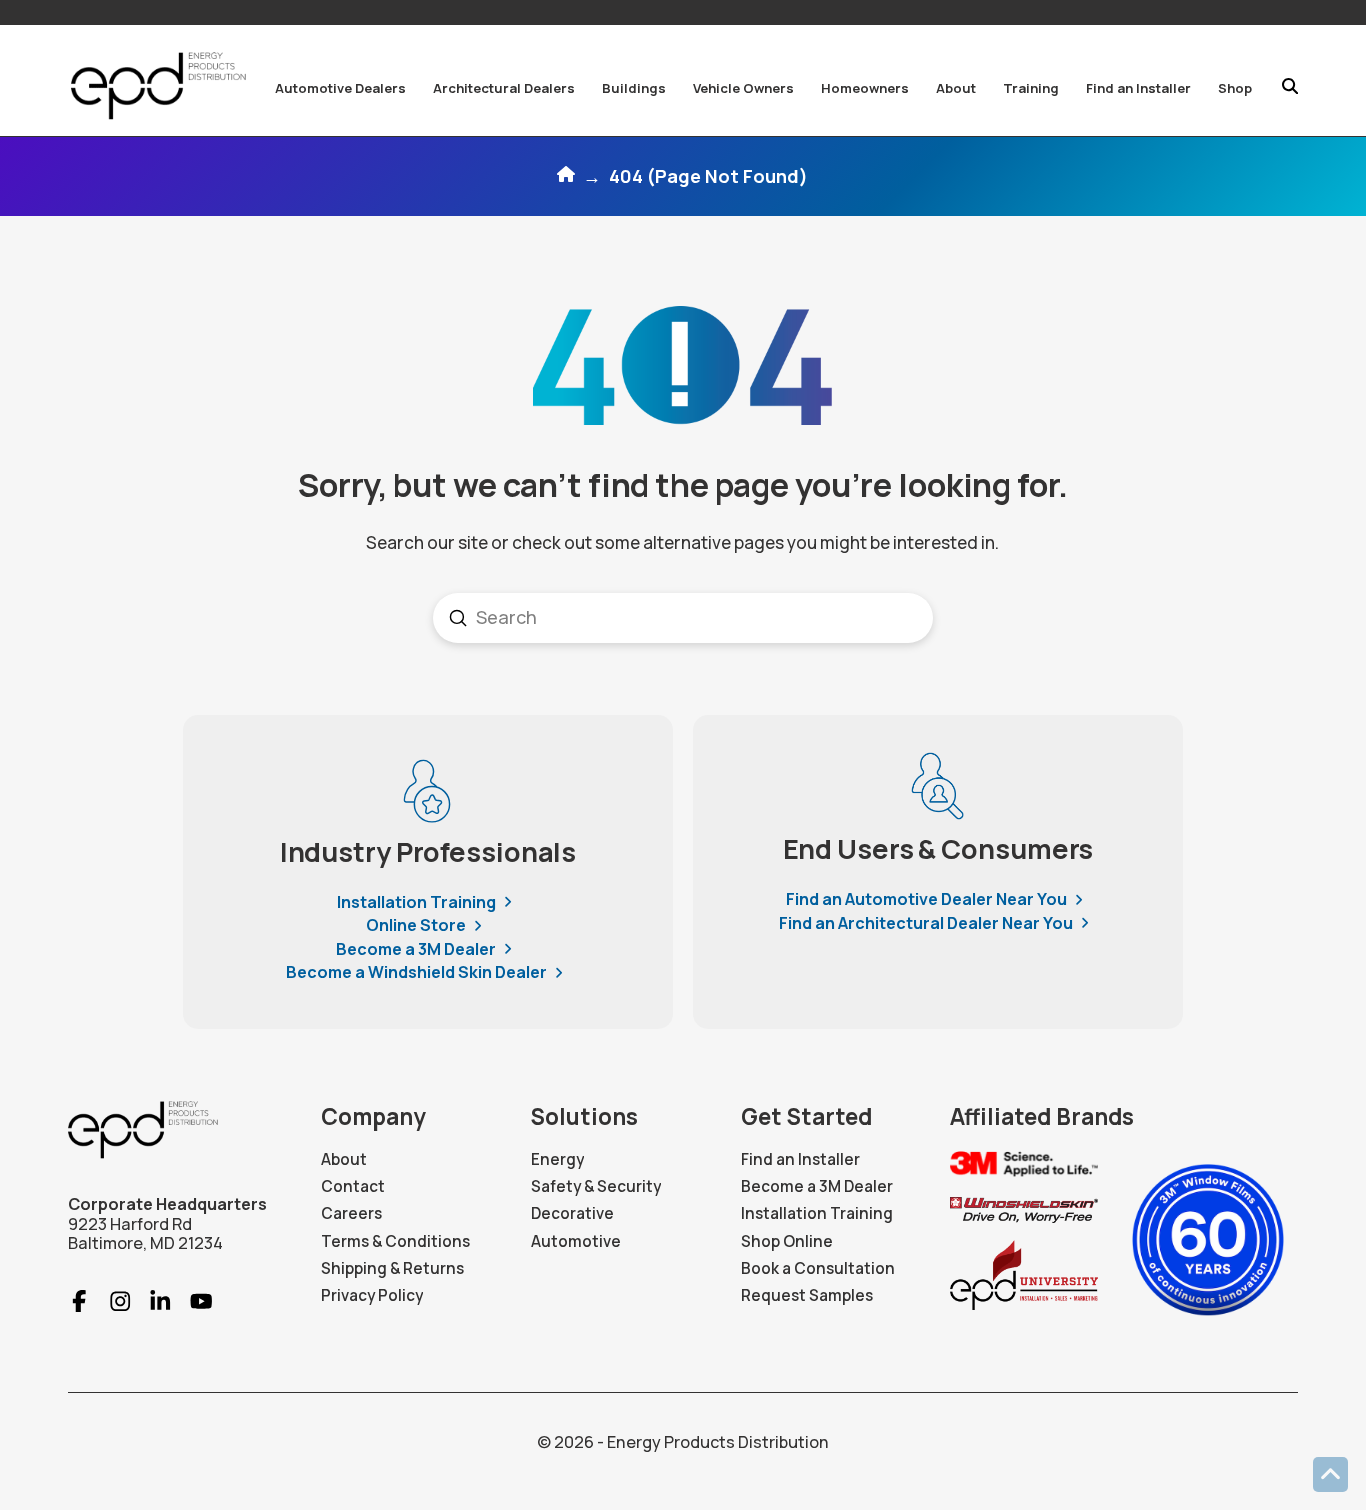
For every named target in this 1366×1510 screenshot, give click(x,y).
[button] (340, 88)
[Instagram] (111, 1301)
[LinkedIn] (151, 1301)
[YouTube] (192, 1301)
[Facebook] (79, 1301)
